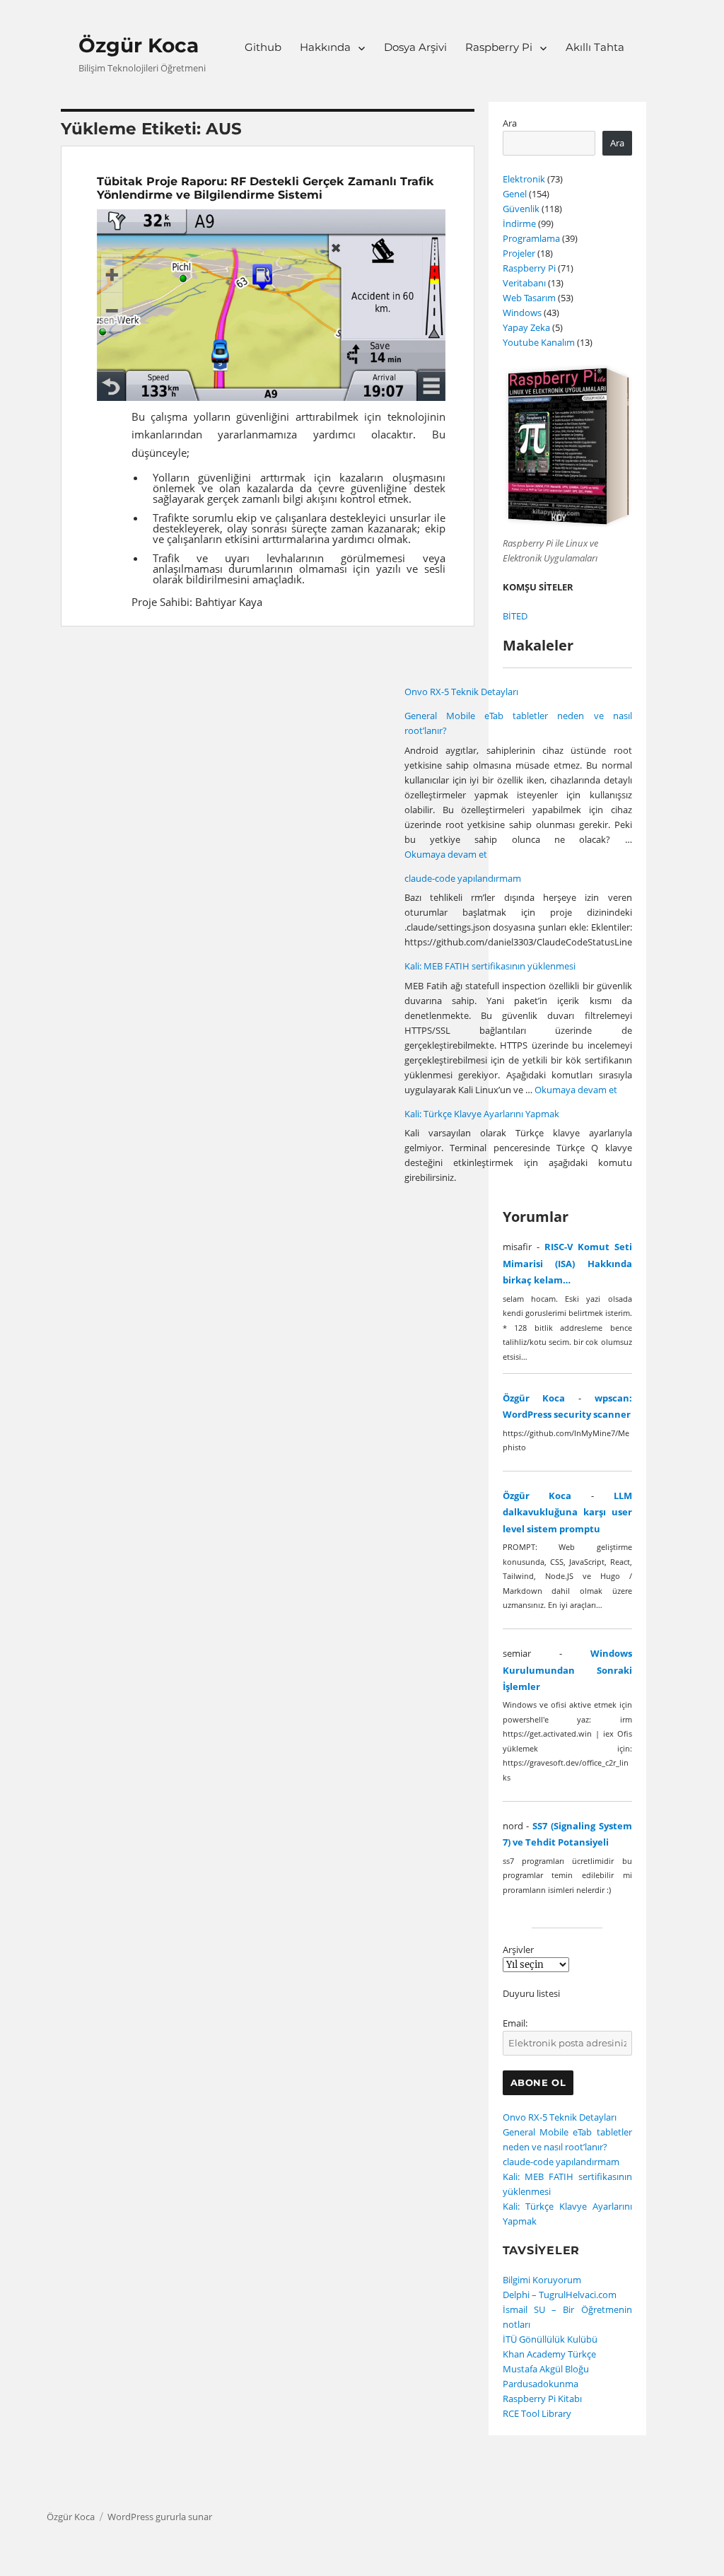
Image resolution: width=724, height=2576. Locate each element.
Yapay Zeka (526, 327)
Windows (522, 313)
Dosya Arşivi (415, 47)
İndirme (519, 223)
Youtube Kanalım (539, 342)
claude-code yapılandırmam (463, 878)
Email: (515, 2023)
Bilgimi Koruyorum (542, 2280)
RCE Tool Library (537, 2413)
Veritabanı (524, 283)
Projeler (519, 253)
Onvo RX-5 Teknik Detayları (461, 692)
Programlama (531, 238)
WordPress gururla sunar (160, 2517)
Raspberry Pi (499, 47)
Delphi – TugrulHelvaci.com (560, 2295)
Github (263, 47)
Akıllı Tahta (595, 47)
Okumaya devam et (446, 854)
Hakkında (325, 47)
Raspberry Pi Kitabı (542, 2399)
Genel (515, 194)
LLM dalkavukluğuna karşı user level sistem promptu (567, 1512)
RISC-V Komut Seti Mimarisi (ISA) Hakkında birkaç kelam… (567, 1263)
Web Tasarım (529, 298)
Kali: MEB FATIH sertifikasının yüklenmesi (490, 966)
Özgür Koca (139, 45)
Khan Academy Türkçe (549, 2354)
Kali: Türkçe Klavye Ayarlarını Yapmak (482, 1114)
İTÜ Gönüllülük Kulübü (550, 2339)
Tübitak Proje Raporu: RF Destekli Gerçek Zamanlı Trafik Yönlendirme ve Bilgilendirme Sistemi (265, 188)
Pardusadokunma (541, 2384)
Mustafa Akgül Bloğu (546, 2369)
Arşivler (518, 1950)
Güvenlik (521, 209)
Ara (510, 123)
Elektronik (524, 179)
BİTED (515, 616)
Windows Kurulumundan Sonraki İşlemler (567, 1670)
